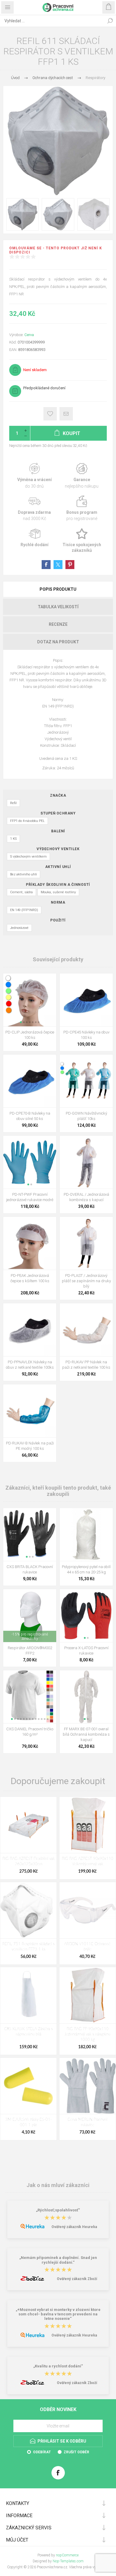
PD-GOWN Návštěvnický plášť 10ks (86, 1116)
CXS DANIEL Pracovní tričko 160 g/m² (30, 1732)
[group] (30, 1000)
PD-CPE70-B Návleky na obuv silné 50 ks (30, 1116)
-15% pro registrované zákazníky (30, 1636)
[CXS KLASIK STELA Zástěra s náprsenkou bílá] (28, 1995)
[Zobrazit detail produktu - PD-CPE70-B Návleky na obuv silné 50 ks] (30, 1081)
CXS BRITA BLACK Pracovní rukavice (30, 1569)
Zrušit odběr (76, 2452)
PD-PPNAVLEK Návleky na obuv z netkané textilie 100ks (30, 1365)
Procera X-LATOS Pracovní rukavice (86, 1651)
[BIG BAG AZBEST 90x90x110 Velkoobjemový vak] (88, 1825)
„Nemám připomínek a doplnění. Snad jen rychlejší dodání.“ (58, 2260)
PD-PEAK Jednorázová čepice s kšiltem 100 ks (30, 1278)
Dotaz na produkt (58, 642)
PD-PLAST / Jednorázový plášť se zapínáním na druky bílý (86, 1281)
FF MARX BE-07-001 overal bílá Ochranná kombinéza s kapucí (86, 1734)
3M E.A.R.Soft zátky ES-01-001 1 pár (29, 2122)
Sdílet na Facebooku (46, 565)
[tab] (58, 589)
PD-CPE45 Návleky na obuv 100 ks (86, 1035)
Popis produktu (58, 589)
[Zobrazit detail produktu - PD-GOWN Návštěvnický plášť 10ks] (86, 1081)
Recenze (58, 624)
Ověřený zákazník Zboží (77, 2279)
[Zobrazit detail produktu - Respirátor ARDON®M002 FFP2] (30, 1616)
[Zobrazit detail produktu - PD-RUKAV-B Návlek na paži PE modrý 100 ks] (30, 1411)
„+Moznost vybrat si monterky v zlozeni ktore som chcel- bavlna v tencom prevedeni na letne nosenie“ (58, 2314)
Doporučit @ (66, 414)
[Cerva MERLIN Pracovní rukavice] (88, 2086)
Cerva (29, 335)
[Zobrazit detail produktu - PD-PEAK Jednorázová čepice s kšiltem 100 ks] (30, 1243)
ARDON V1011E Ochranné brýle (87, 1947)
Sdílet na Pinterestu (70, 565)
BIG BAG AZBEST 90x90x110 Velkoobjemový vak (88, 1862)
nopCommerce (67, 2555)
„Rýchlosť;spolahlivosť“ (58, 2210)
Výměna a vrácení (34, 476)
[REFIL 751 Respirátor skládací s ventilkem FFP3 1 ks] (28, 1910)
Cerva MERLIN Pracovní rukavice (87, 2122)
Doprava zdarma (34, 509)
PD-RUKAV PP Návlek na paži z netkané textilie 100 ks (86, 1365)
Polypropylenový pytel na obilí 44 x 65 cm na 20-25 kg (86, 1569)
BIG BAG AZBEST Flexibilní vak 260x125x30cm (29, 1862)
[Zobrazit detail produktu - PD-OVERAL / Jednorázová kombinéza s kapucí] (86, 1162)
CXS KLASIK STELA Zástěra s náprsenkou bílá (28, 2032)
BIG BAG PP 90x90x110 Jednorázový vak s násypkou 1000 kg (87, 2034)
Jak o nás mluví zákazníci (58, 2185)
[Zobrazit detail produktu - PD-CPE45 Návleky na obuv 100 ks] (86, 1000)
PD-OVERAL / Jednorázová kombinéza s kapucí (86, 1197)
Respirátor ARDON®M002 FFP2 (30, 1651)
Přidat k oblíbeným (50, 414)
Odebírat (42, 2452)
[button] (21, 1022)
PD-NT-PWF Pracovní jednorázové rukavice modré (30, 1197)
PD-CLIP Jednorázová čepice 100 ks (30, 1035)
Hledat (110, 21)
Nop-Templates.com (68, 2561)
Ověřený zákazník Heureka (74, 2227)
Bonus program (82, 509)
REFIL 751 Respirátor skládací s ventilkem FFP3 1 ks (28, 1947)
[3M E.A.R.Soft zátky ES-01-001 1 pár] (28, 2086)
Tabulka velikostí (58, 607)
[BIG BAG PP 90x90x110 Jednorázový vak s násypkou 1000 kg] (88, 1995)
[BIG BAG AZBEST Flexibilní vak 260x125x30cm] (28, 1825)
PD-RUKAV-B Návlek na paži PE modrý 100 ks (30, 1446)
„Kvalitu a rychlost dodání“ (58, 2366)
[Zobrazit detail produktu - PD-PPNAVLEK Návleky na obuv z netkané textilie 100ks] (30, 1330)
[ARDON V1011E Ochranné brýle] (88, 1910)
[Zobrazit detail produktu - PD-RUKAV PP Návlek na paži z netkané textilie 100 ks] (86, 1330)
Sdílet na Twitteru (58, 565)
